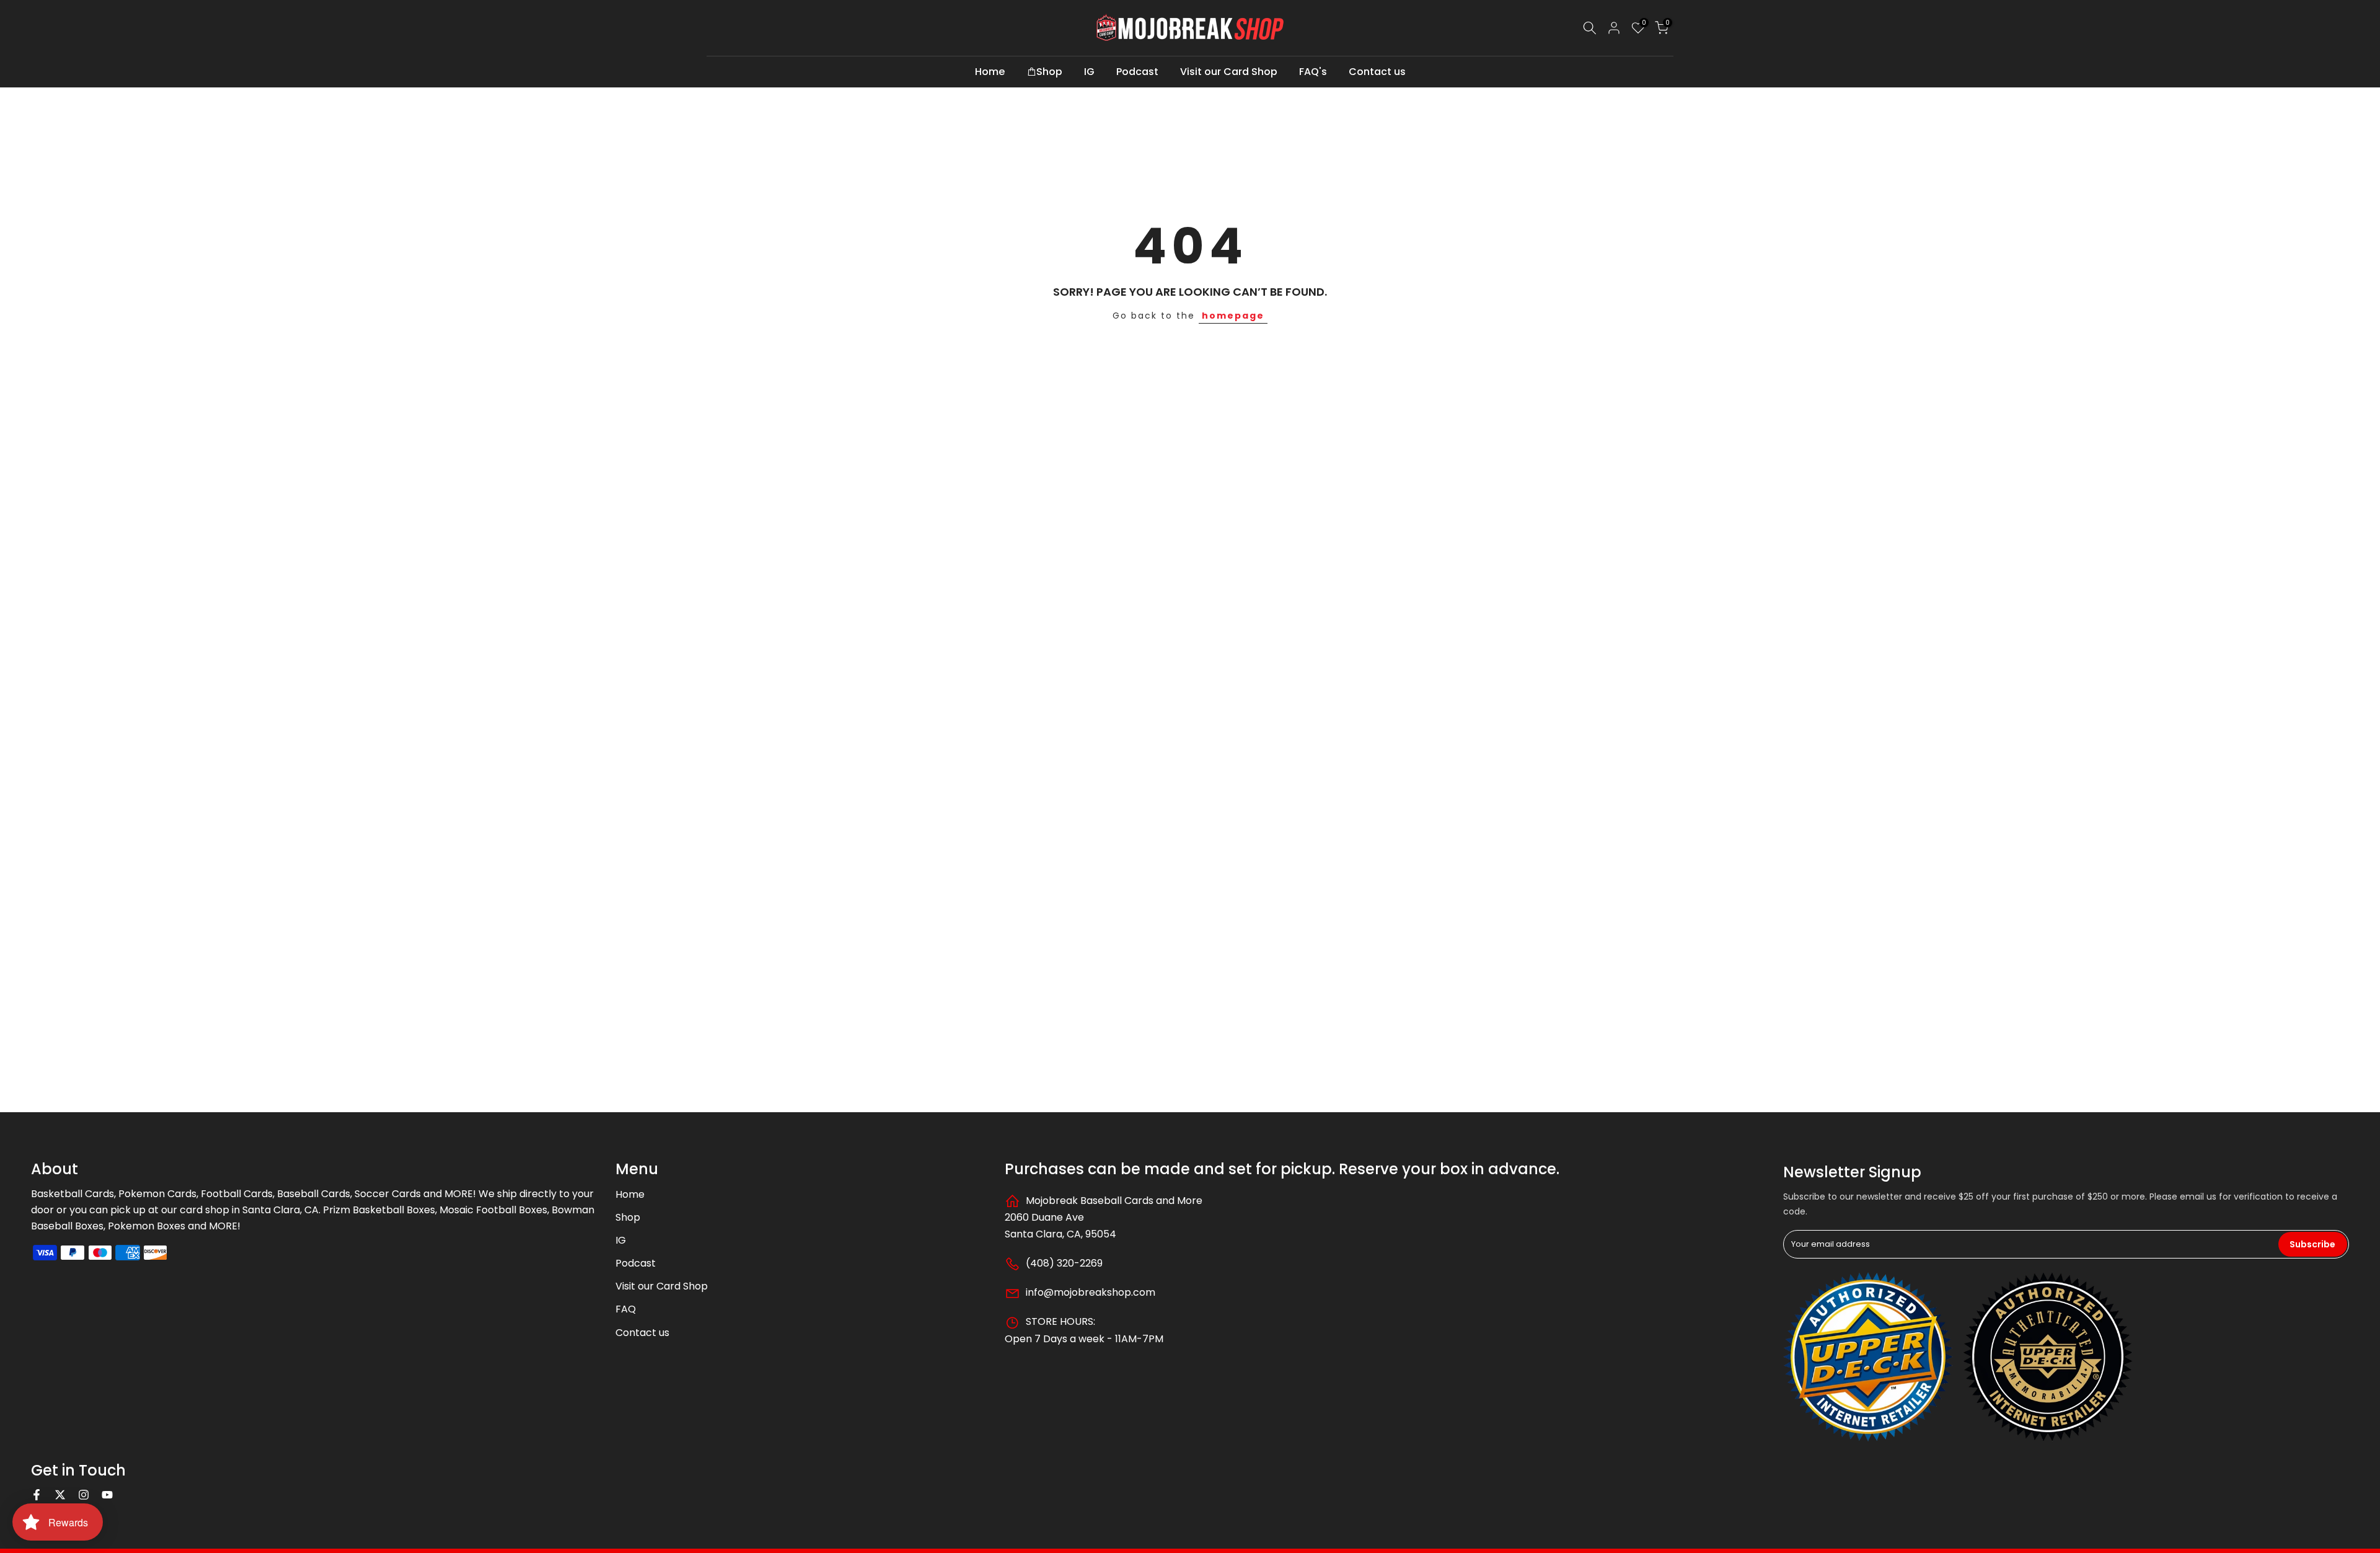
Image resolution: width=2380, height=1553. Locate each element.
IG (1089, 72)
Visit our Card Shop (1229, 72)
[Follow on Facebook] (37, 1495)
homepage (1233, 316)
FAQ (626, 1309)
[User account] (1614, 28)
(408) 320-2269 (1063, 1263)
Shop (1049, 72)
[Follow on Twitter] (60, 1495)
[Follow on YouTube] (107, 1495)
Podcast (1137, 72)
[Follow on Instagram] (84, 1495)
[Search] (1590, 28)
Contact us (1377, 72)
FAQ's (1313, 72)
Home (990, 72)
